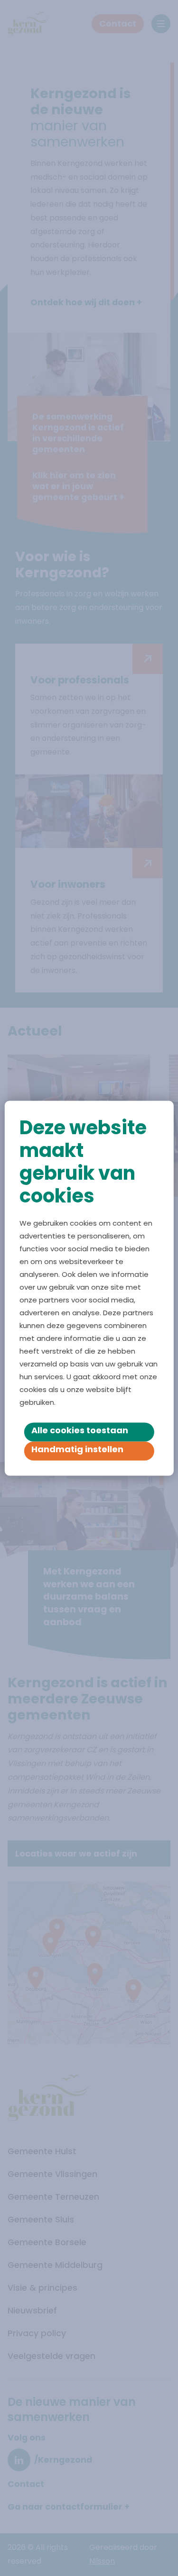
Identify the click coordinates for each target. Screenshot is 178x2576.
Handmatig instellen (77, 1449)
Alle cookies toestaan (80, 1430)
